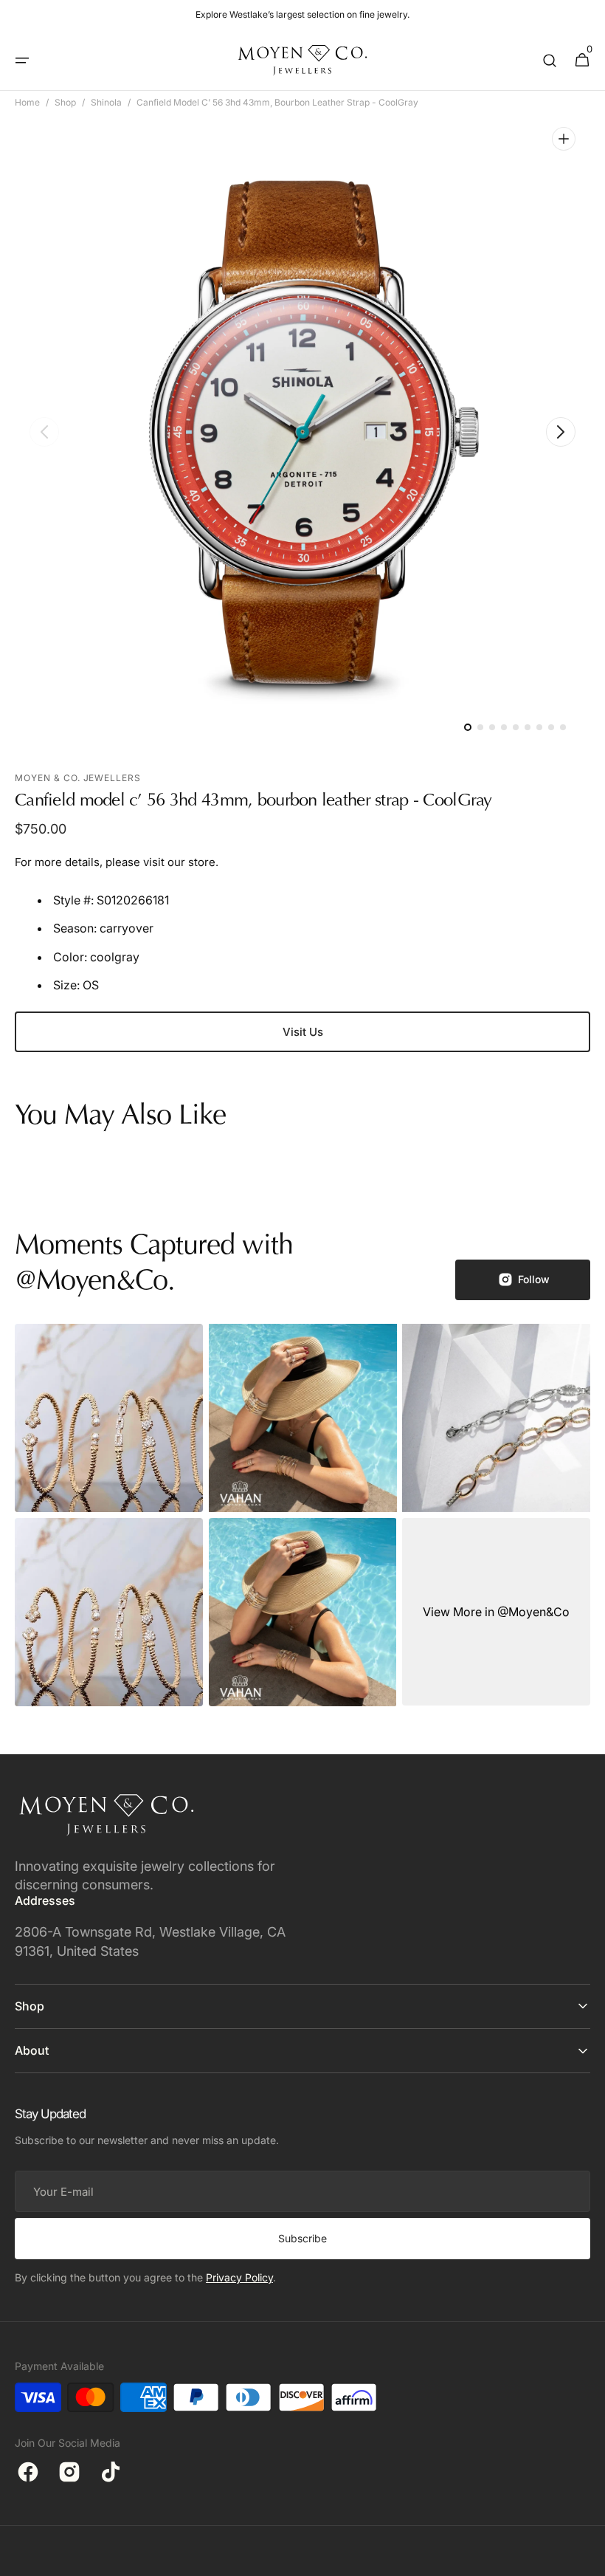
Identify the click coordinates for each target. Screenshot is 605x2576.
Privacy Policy (239, 2277)
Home (27, 102)
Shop (65, 102)
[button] (22, 61)
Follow (534, 1279)
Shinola (106, 102)
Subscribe (302, 2238)
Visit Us (303, 1032)
